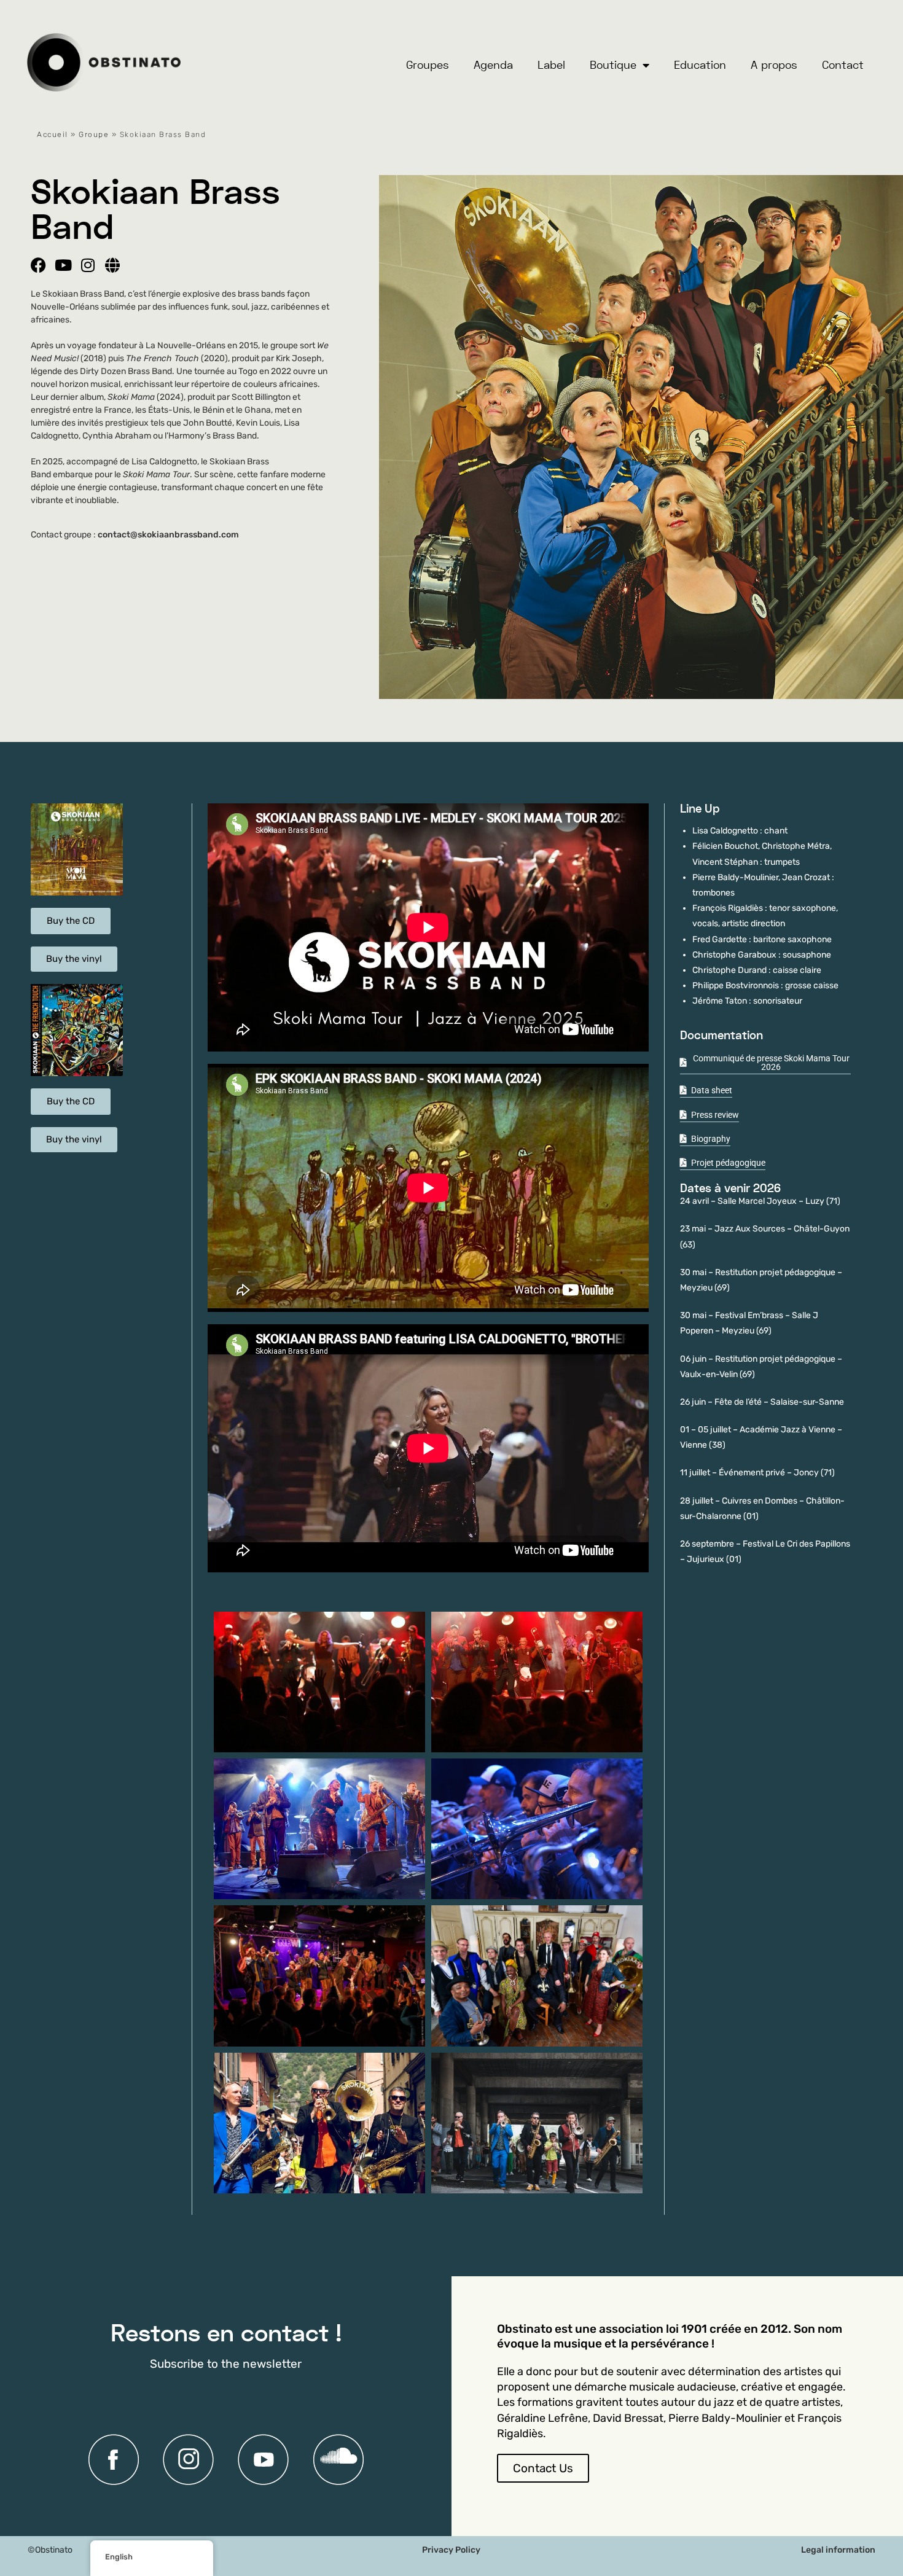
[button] (428, 1595)
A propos (774, 65)
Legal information (838, 2550)
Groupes (428, 65)
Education (700, 65)
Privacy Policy (451, 2550)
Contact (843, 65)
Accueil (53, 135)
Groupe (94, 135)
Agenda (493, 65)
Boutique (613, 65)
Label (551, 65)
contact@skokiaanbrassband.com (168, 535)
